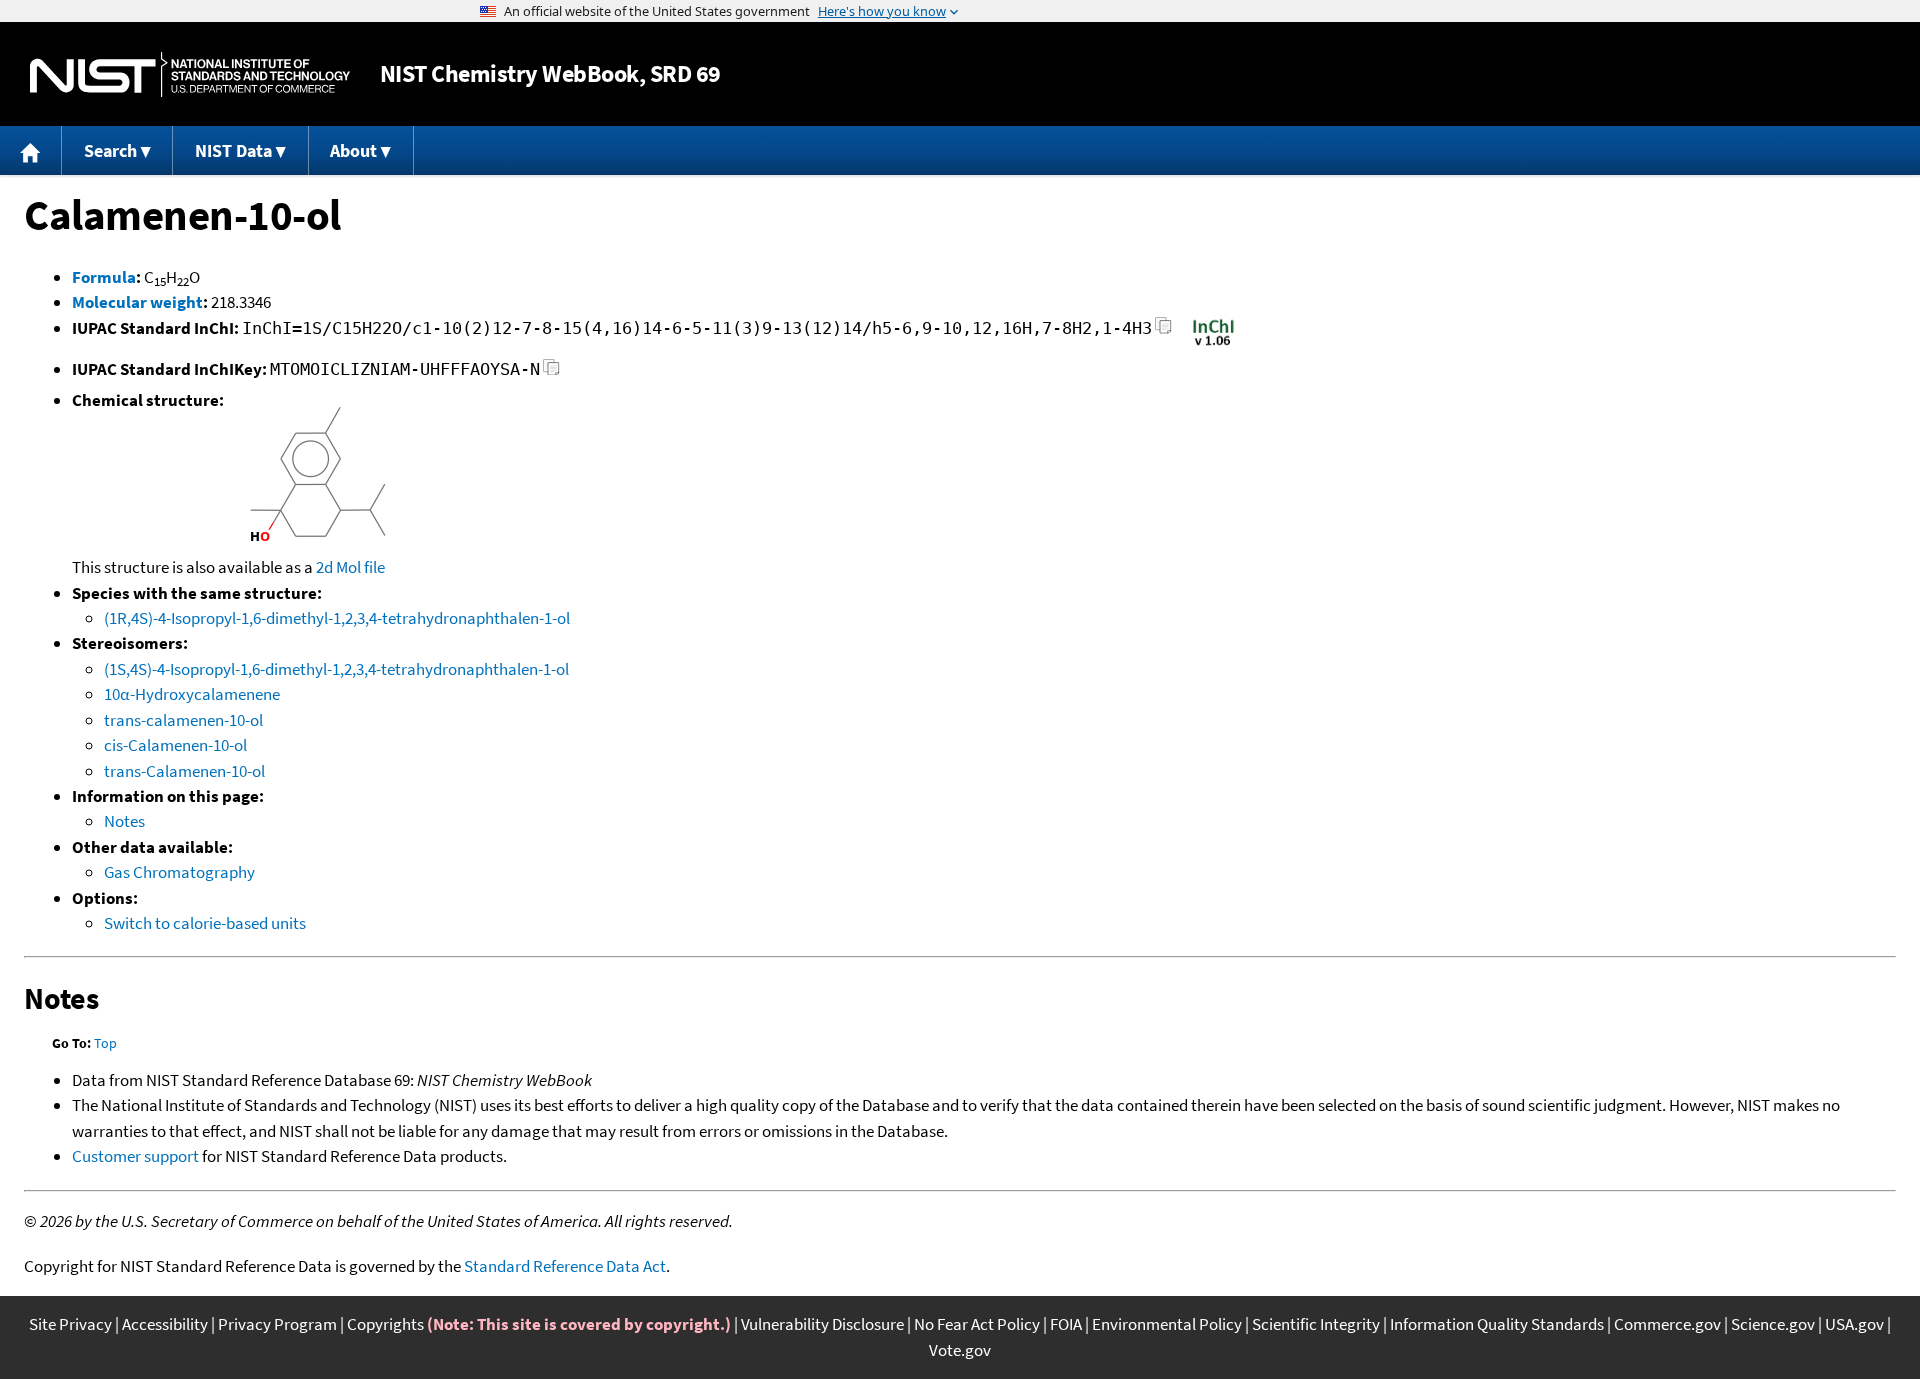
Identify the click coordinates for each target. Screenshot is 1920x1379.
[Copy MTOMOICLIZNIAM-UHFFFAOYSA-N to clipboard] (551, 372)
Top (105, 1043)
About (353, 150)
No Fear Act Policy (977, 1324)
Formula (104, 277)
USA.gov (1854, 1324)
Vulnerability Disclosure (822, 1324)
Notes (124, 821)
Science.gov (1773, 1324)
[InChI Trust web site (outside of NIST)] (1213, 344)
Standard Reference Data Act (565, 1266)
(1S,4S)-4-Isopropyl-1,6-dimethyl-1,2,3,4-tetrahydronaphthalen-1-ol (336, 669)
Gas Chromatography (179, 872)
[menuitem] (31, 150)
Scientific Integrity (1316, 1324)
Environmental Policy (1167, 1324)
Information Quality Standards (1497, 1324)
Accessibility (165, 1324)
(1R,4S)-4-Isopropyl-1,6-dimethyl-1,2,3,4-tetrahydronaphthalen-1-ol (337, 618)
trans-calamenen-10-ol (183, 720)
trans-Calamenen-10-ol (184, 771)
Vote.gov (960, 1350)
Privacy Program (277, 1324)
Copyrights (385, 1324)
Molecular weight (137, 302)
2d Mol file (350, 567)
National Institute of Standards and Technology (190, 74)
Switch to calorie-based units (205, 923)
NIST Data (233, 150)
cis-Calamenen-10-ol (175, 745)
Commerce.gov (1667, 1324)
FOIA (1066, 1324)
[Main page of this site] (31, 150)
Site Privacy (70, 1324)
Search (110, 150)
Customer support (135, 1156)
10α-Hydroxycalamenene (192, 694)
